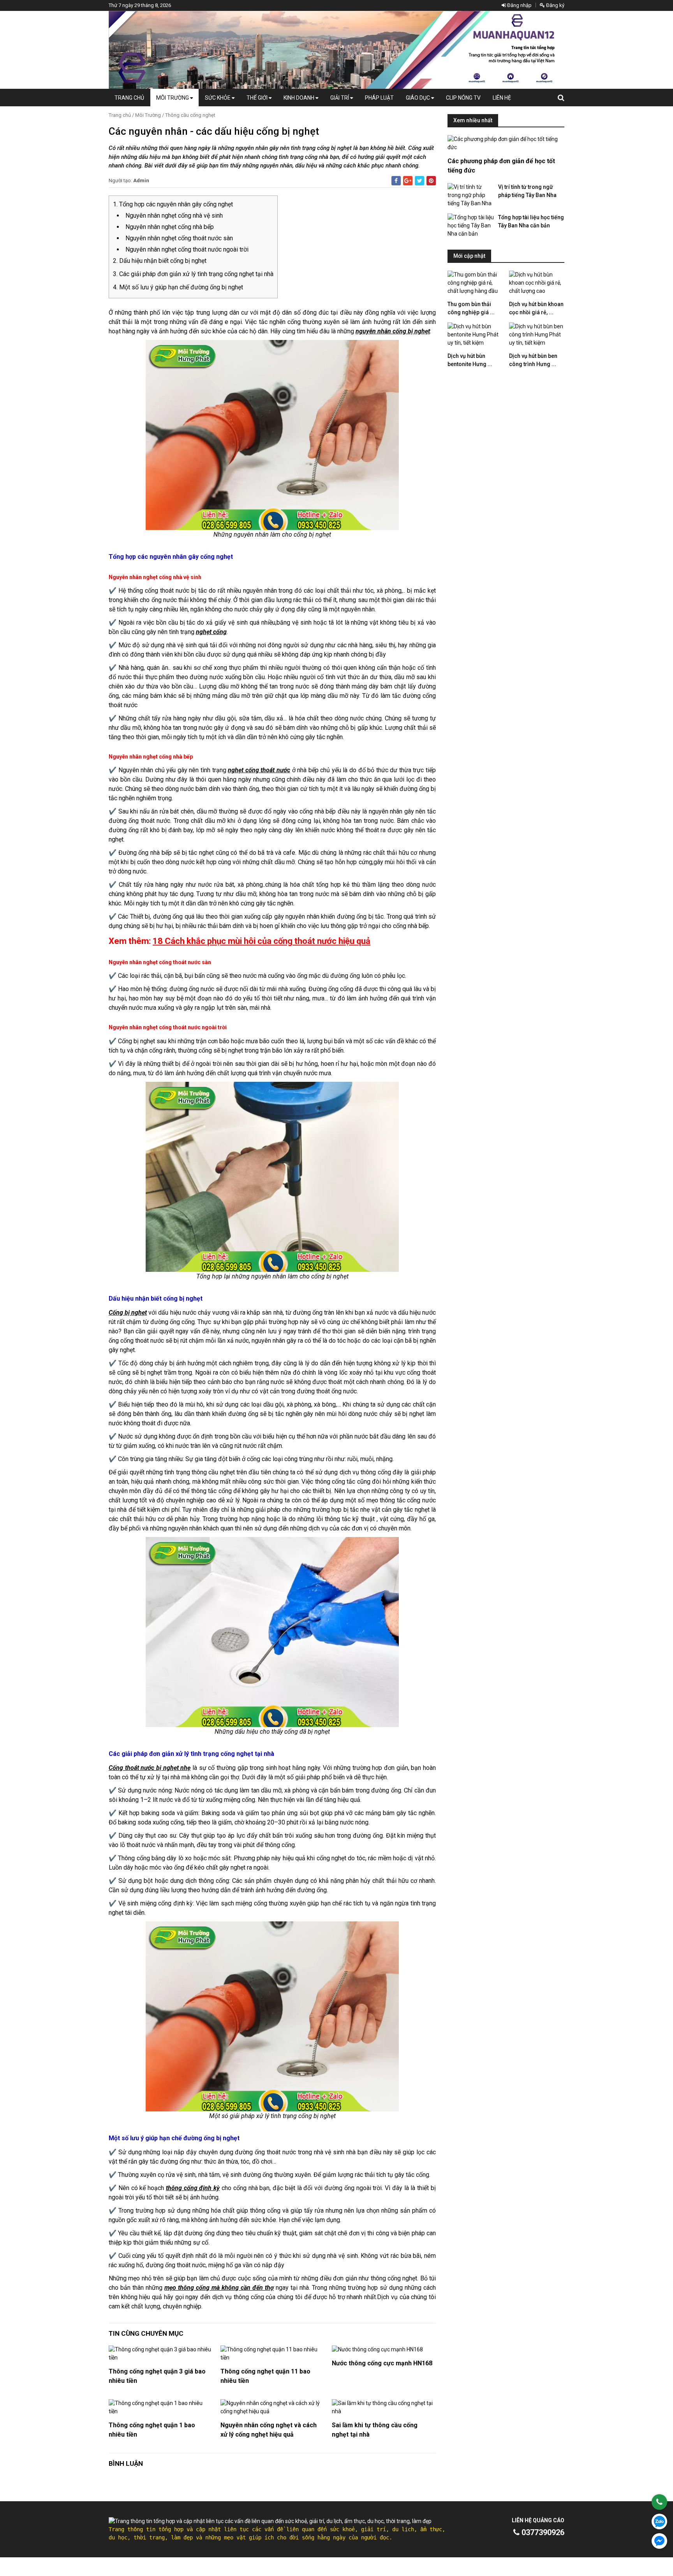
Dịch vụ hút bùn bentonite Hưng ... (470, 360)
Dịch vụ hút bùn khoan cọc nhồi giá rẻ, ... (536, 308)
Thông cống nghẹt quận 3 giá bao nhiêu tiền (157, 2376)
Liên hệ (502, 98)
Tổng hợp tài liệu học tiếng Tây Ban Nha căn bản (531, 221)
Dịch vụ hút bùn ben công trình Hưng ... (533, 360)
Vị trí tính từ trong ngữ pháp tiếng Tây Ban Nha (527, 191)
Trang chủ (129, 98)
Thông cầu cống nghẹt (190, 115)
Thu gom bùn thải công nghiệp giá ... (471, 308)
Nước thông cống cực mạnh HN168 (382, 2363)
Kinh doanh (300, 98)
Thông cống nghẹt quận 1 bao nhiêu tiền (152, 2430)
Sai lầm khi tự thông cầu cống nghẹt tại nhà (375, 2430)
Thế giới (258, 98)
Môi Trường (173, 98)
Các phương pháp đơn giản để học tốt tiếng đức (501, 166)
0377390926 (542, 2532)
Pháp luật (379, 98)
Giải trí (340, 98)
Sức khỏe (218, 98)
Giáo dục (418, 98)
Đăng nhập (519, 5)
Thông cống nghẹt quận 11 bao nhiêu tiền (265, 2376)
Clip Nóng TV (463, 98)
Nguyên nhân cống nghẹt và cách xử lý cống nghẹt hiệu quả (269, 2430)
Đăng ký (555, 5)
